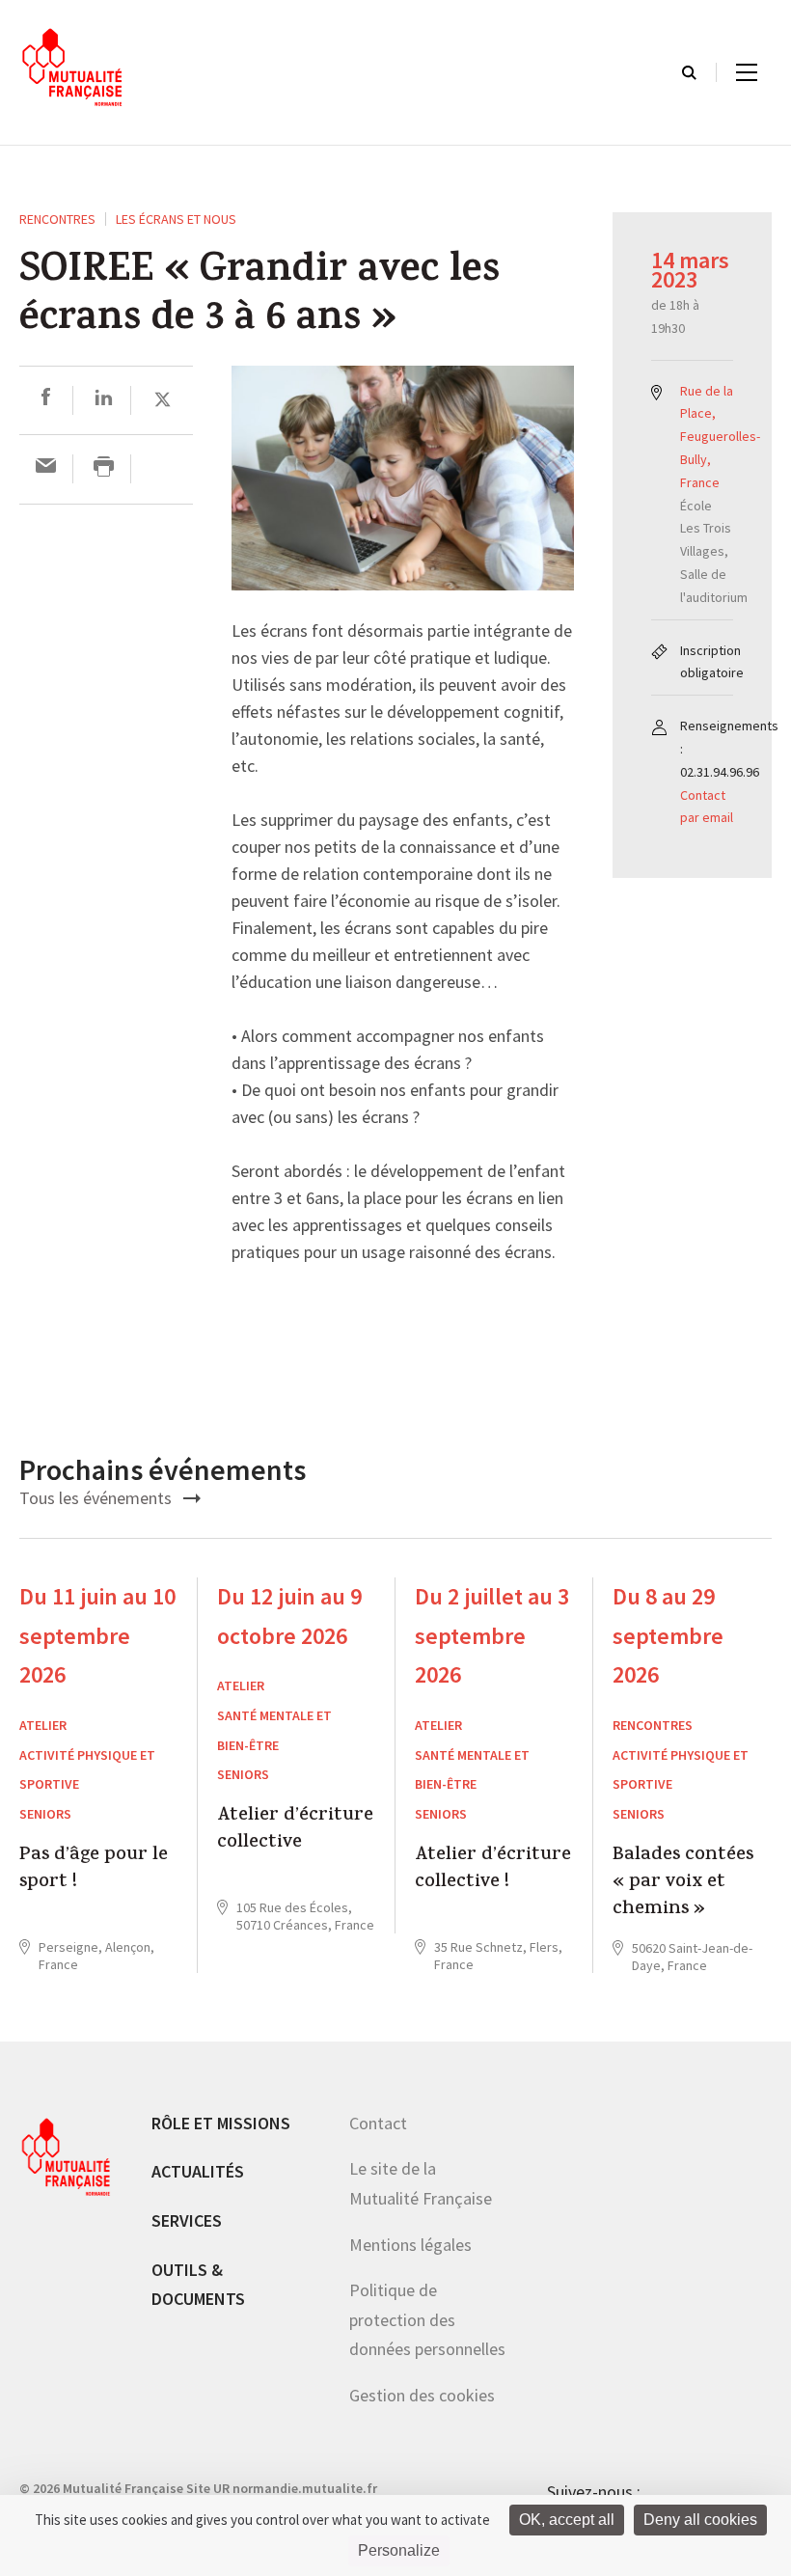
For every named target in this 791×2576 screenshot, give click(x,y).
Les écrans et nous (176, 219)
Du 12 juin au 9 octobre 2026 (289, 1616)
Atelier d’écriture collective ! (493, 1870)
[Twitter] (163, 400)
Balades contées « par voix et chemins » (683, 1884)
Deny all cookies (700, 2520)
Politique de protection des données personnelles (427, 2319)
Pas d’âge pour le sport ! (94, 1870)
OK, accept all (567, 2520)
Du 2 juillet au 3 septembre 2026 (492, 1636)
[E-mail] (46, 468)
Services (187, 2220)
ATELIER (43, 1725)
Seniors (45, 1814)
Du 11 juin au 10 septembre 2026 (97, 1636)
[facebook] (46, 400)
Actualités (198, 2171)
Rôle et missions (221, 2123)
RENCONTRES (57, 219)
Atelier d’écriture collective (295, 1831)
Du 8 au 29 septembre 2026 (668, 1636)
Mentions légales (410, 2245)
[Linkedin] (104, 400)
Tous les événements (97, 1498)
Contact (378, 2123)
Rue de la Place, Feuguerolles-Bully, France (720, 437)
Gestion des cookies (422, 2395)
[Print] (104, 468)
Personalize (399, 2550)
